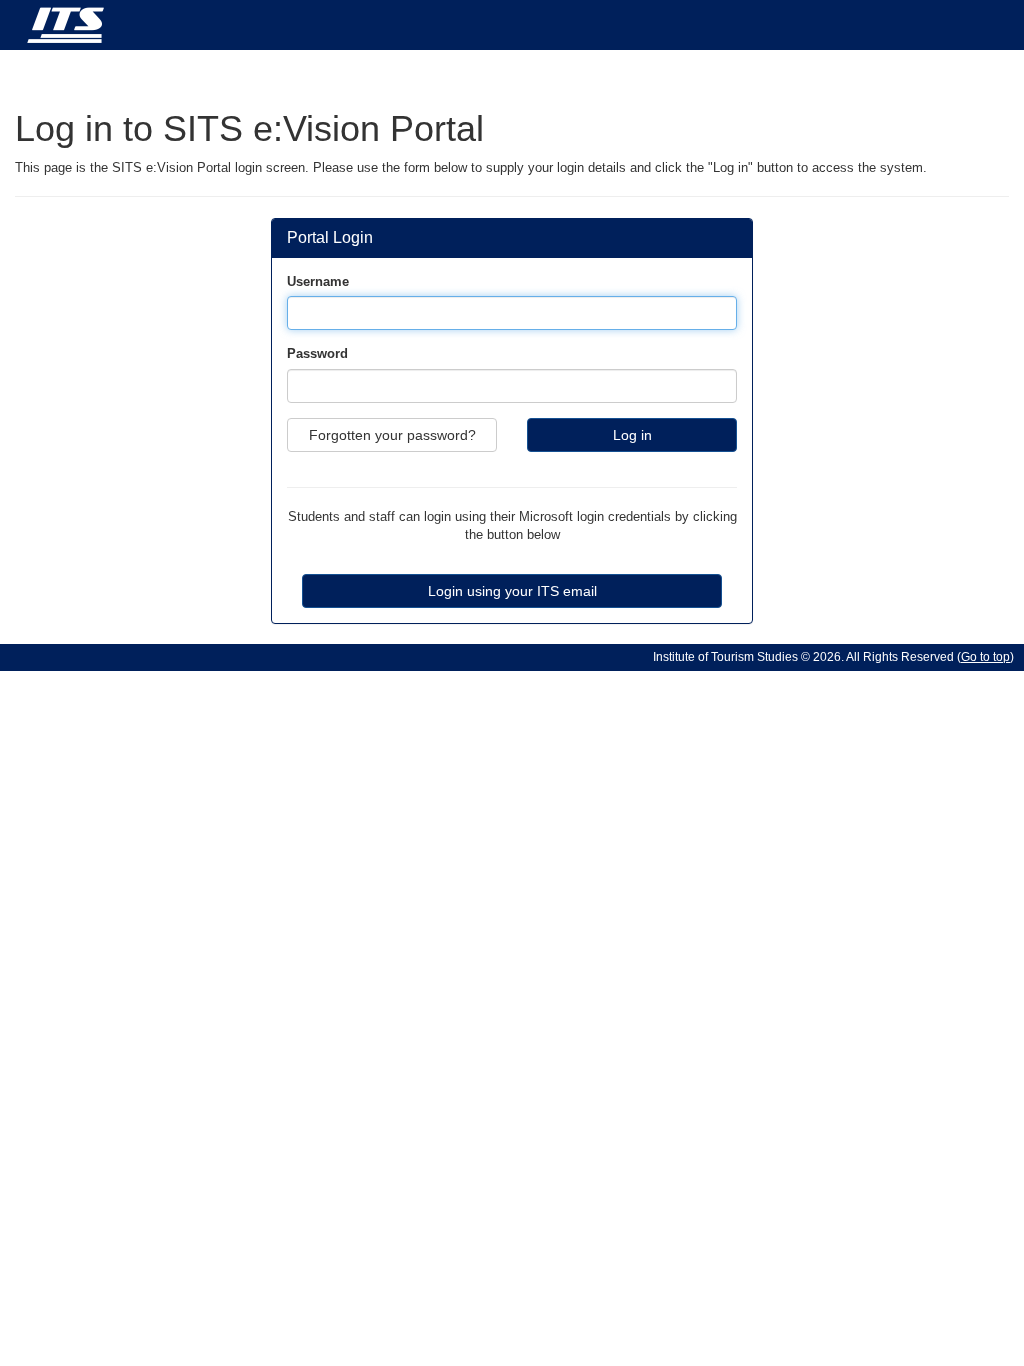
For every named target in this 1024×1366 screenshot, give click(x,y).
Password (317, 353)
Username (318, 281)
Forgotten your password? (392, 435)
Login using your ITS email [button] (512, 591)
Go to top (985, 657)
